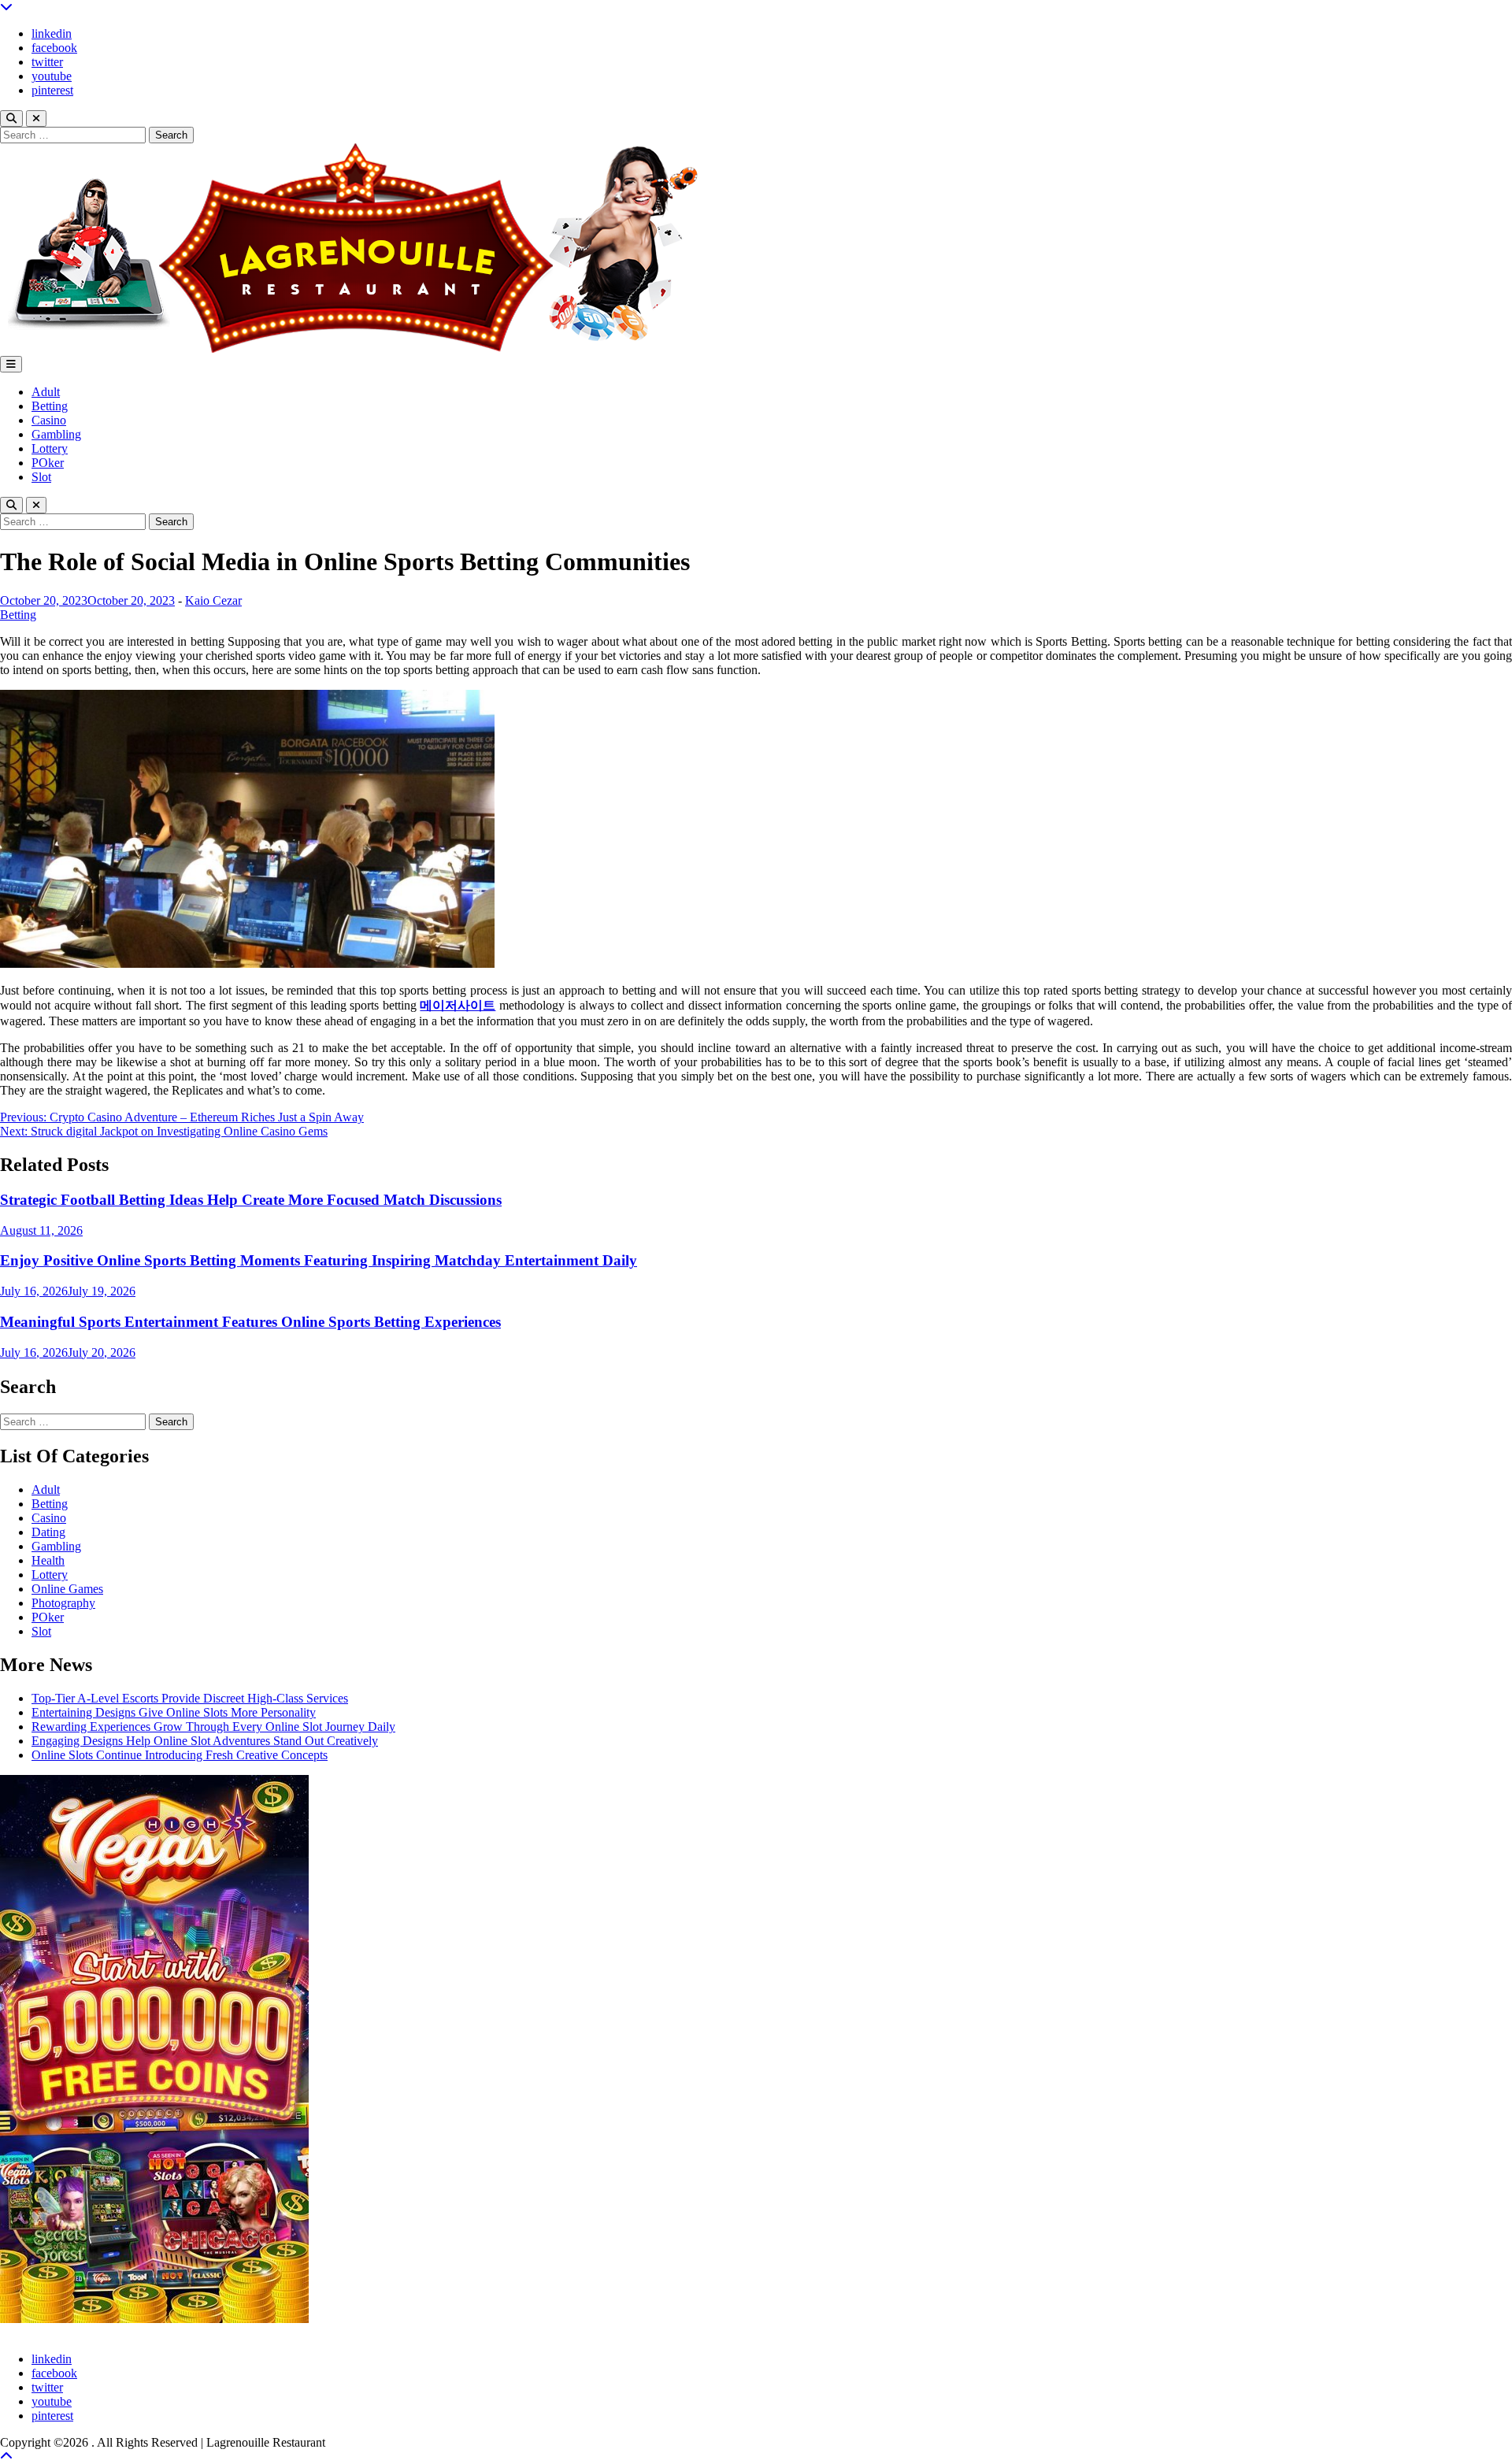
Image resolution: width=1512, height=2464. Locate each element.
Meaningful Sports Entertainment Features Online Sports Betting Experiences (250, 1322)
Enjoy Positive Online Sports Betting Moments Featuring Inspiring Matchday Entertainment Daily (319, 1260)
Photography (63, 1603)
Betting (50, 406)
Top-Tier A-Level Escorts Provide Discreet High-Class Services (190, 1698)
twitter (47, 62)
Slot (41, 477)
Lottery (50, 448)
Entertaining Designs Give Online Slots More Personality (174, 1712)
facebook (54, 48)
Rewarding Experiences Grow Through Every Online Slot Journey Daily (213, 1727)
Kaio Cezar (213, 600)
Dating (48, 1532)
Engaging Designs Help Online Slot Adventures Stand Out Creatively (205, 1741)
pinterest (52, 90)
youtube (52, 76)
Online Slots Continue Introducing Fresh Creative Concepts (180, 1755)
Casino (49, 420)
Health (48, 1560)
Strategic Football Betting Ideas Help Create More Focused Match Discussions (251, 1200)
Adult (46, 392)
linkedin (52, 33)
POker (48, 463)
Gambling (56, 434)
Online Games (67, 1589)
